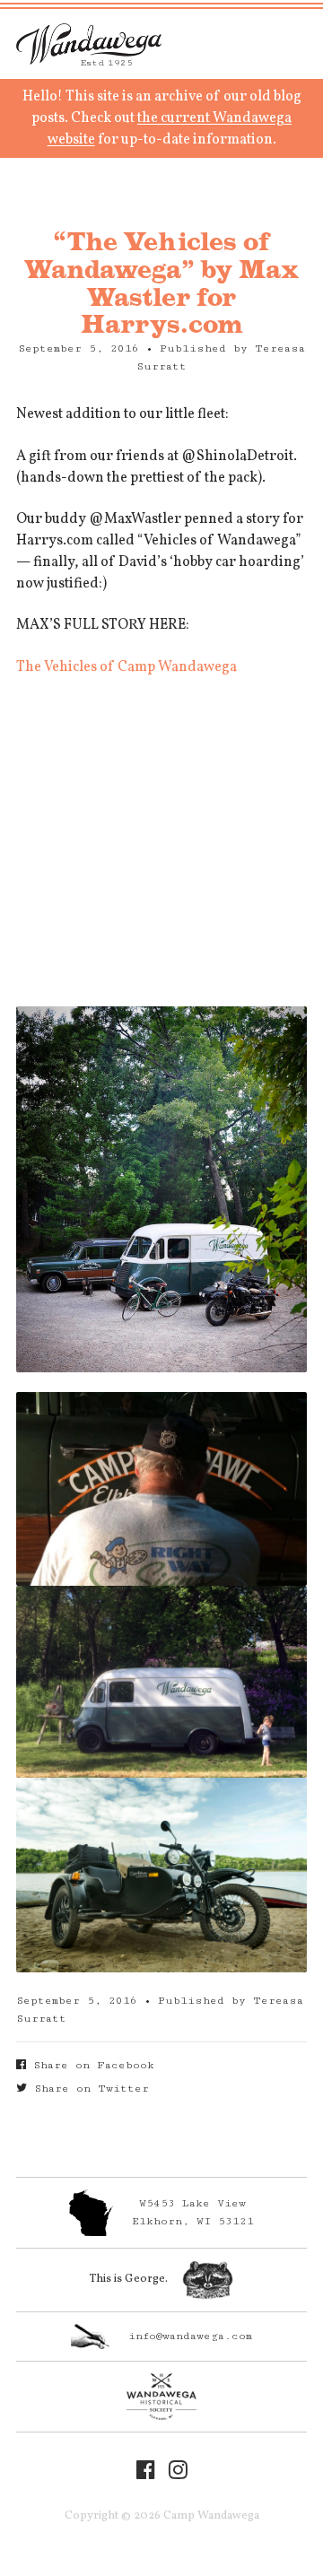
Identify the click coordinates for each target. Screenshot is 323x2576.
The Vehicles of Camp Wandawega (127, 667)
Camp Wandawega (89, 44)
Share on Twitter (88, 2089)
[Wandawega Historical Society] (161, 2397)
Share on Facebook (90, 2065)
